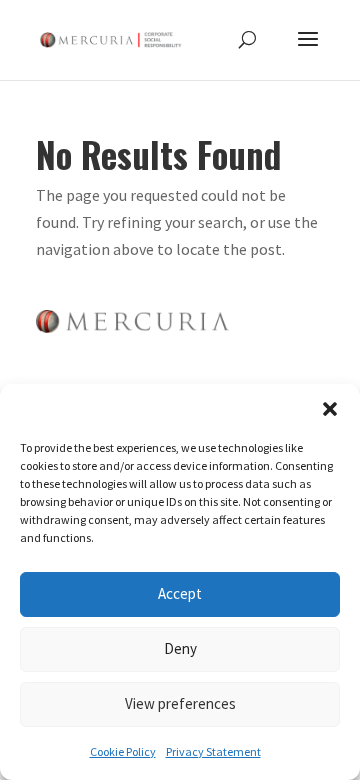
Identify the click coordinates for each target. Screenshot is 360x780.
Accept (180, 593)
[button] (330, 409)
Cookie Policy (123, 751)
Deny (180, 648)
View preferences (180, 703)
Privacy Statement (213, 751)
